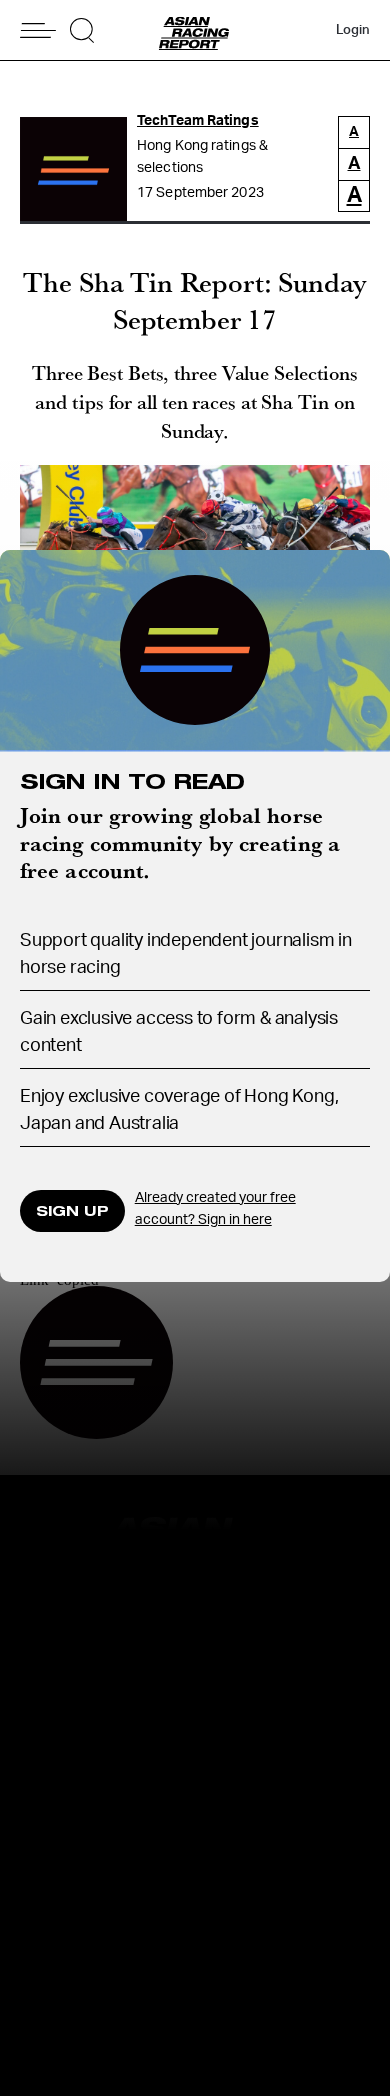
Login (353, 30)
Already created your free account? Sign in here (215, 1209)
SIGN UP (72, 1210)
